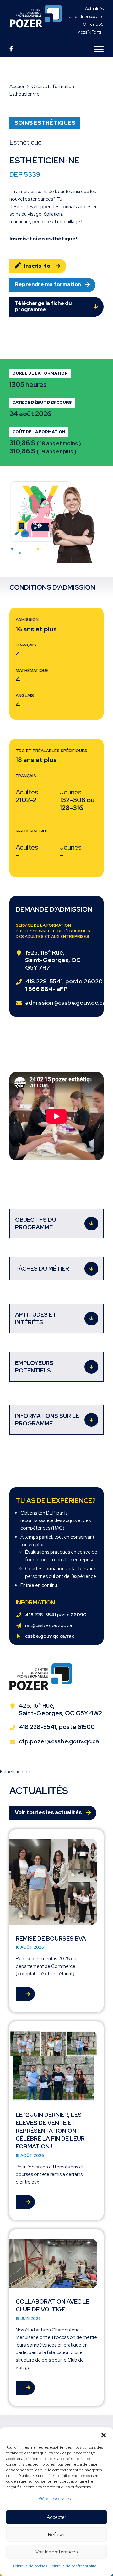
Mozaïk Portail (90, 32)
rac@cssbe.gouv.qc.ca (48, 1625)
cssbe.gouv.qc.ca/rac (50, 1636)
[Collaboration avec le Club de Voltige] (56, 2317)
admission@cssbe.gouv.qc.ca (65, 1003)
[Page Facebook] (11, 49)
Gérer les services (55, 2499)
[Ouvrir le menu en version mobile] (99, 49)
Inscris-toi (38, 266)
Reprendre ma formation (48, 284)
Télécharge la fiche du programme (43, 306)
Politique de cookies (30, 2566)
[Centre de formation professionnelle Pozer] (36, 20)
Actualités (94, 9)
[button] (104, 2435)
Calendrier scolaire (86, 16)
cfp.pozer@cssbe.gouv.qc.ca (59, 1741)
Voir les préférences (56, 2552)
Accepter (56, 2517)
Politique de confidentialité (73, 2566)
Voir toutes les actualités (48, 1812)
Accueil (17, 87)
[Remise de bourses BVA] (56, 1921)
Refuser (56, 2535)
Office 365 (93, 24)
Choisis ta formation (53, 87)
